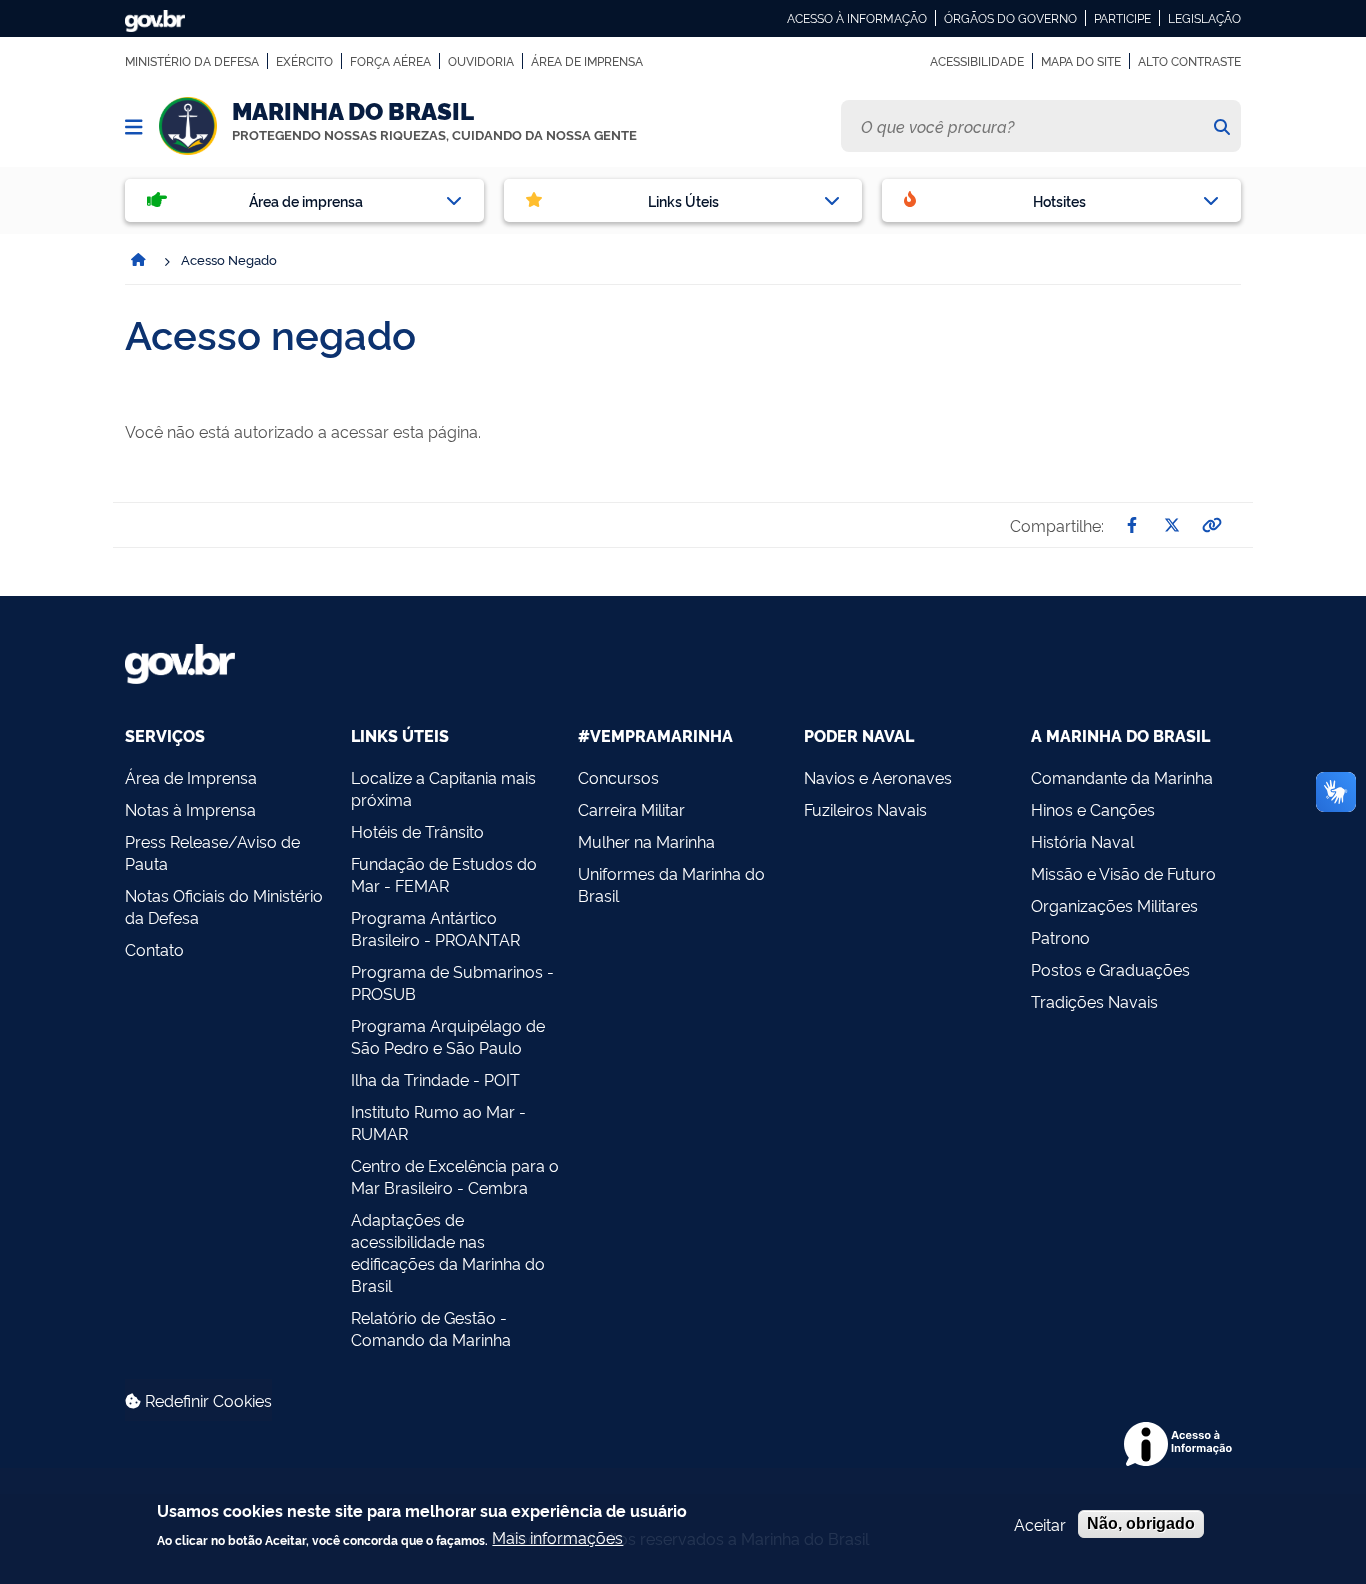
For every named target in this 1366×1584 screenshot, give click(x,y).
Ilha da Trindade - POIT (435, 1079)
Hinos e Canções (1093, 809)
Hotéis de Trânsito (417, 831)
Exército (304, 61)
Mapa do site (1081, 61)
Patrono (1060, 937)
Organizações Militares (1114, 905)
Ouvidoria (481, 61)
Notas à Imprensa (190, 809)
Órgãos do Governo (1010, 18)
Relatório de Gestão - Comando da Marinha (431, 1328)
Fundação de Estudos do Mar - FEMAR (444, 874)
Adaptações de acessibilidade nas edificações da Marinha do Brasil (448, 1252)
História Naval (1082, 841)
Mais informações (557, 1537)
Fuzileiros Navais (865, 809)
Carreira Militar (631, 809)
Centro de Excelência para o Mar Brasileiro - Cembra (455, 1176)
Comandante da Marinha (1122, 777)
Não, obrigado (1141, 1523)
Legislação (1204, 18)
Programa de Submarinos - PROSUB (452, 982)
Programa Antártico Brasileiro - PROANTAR (435, 928)
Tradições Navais (1094, 1001)
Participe (1122, 18)
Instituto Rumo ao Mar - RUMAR (438, 1122)
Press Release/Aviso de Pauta (212, 852)
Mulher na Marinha (646, 841)
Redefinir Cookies (206, 1400)
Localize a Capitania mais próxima (443, 788)
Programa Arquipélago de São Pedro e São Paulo (448, 1036)
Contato (154, 949)
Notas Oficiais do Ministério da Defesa (224, 906)
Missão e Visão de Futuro (1123, 873)
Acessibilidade (977, 61)
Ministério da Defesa (192, 61)
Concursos (618, 777)
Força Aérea (390, 61)
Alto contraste (1189, 61)
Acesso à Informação (857, 18)
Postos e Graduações (1110, 969)
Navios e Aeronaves (878, 777)
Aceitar (1040, 1524)
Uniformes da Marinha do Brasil (671, 884)
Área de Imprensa (587, 61)
